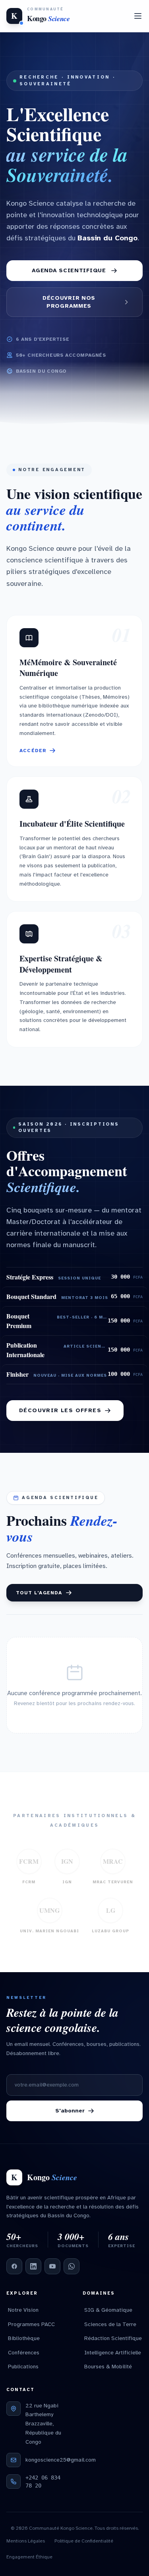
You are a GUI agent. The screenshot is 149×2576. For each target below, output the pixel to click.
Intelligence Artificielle (113, 2353)
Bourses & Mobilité (108, 2367)
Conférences (24, 2353)
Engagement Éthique (29, 2557)
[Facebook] (14, 2266)
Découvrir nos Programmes (69, 302)
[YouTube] (52, 2266)
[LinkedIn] (33, 2266)
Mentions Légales (26, 2541)
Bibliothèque (24, 2338)
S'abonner (70, 2111)
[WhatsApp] (72, 2266)
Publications (23, 2367)
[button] (74, 691)
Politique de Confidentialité (84, 2541)
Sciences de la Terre (110, 2324)
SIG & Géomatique (108, 2310)
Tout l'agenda (39, 1593)
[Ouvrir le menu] (138, 16)
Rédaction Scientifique (113, 2338)
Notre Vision (23, 2310)
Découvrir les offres (60, 1410)
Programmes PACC (31, 2324)
